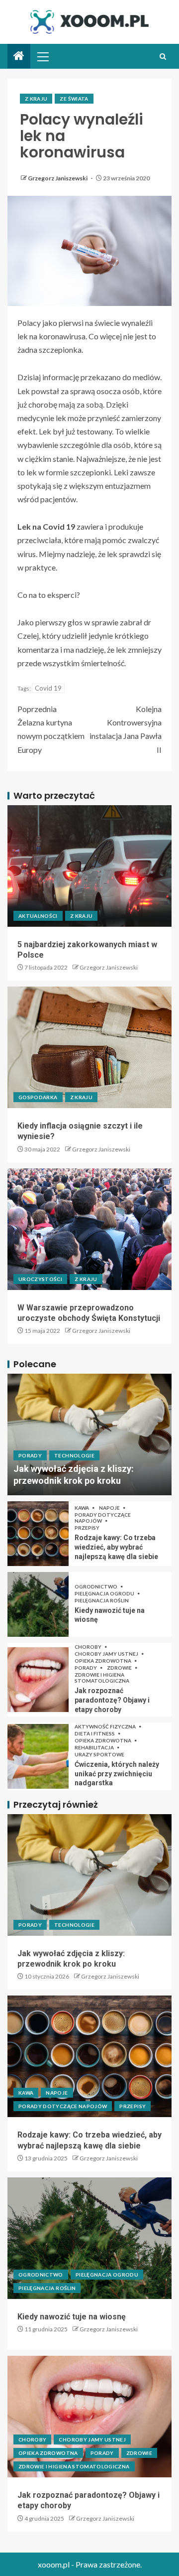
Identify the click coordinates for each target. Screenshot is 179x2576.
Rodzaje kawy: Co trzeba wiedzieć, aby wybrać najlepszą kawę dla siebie (116, 1547)
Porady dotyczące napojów (103, 1518)
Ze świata (74, 99)
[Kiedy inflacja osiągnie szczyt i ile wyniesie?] (89, 1047)
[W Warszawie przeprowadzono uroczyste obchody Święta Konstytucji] (89, 1229)
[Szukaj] (163, 57)
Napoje (110, 1508)
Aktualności (38, 916)
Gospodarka (38, 1097)
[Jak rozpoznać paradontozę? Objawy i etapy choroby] (38, 1680)
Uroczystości (40, 1279)
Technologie (74, 1455)
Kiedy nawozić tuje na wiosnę (72, 2317)
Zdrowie (120, 1668)
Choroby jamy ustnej (107, 1654)
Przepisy (87, 1528)
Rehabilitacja (95, 1747)
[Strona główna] (19, 56)
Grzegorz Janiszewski (58, 178)
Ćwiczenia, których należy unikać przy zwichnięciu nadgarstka (117, 1774)
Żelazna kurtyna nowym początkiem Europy (51, 729)
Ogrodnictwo (96, 1586)
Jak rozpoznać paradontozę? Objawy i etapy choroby (112, 1700)
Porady (30, 1455)
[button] (42, 56)
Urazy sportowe (99, 1754)
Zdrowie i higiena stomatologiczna (102, 1678)
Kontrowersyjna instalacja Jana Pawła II (126, 729)
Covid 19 (48, 688)
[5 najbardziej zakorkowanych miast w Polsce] (89, 866)
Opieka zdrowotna (103, 1661)
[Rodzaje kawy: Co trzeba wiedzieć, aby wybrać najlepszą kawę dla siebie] (38, 1534)
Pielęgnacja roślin (102, 1600)
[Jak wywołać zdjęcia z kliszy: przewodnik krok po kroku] (89, 1434)
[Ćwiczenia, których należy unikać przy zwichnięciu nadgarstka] (38, 1756)
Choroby (89, 1647)
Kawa (82, 1508)
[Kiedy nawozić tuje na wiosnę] (38, 1604)
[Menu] (42, 56)
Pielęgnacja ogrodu (105, 1593)
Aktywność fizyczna (106, 1726)
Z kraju (36, 99)
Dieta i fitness (95, 1733)
